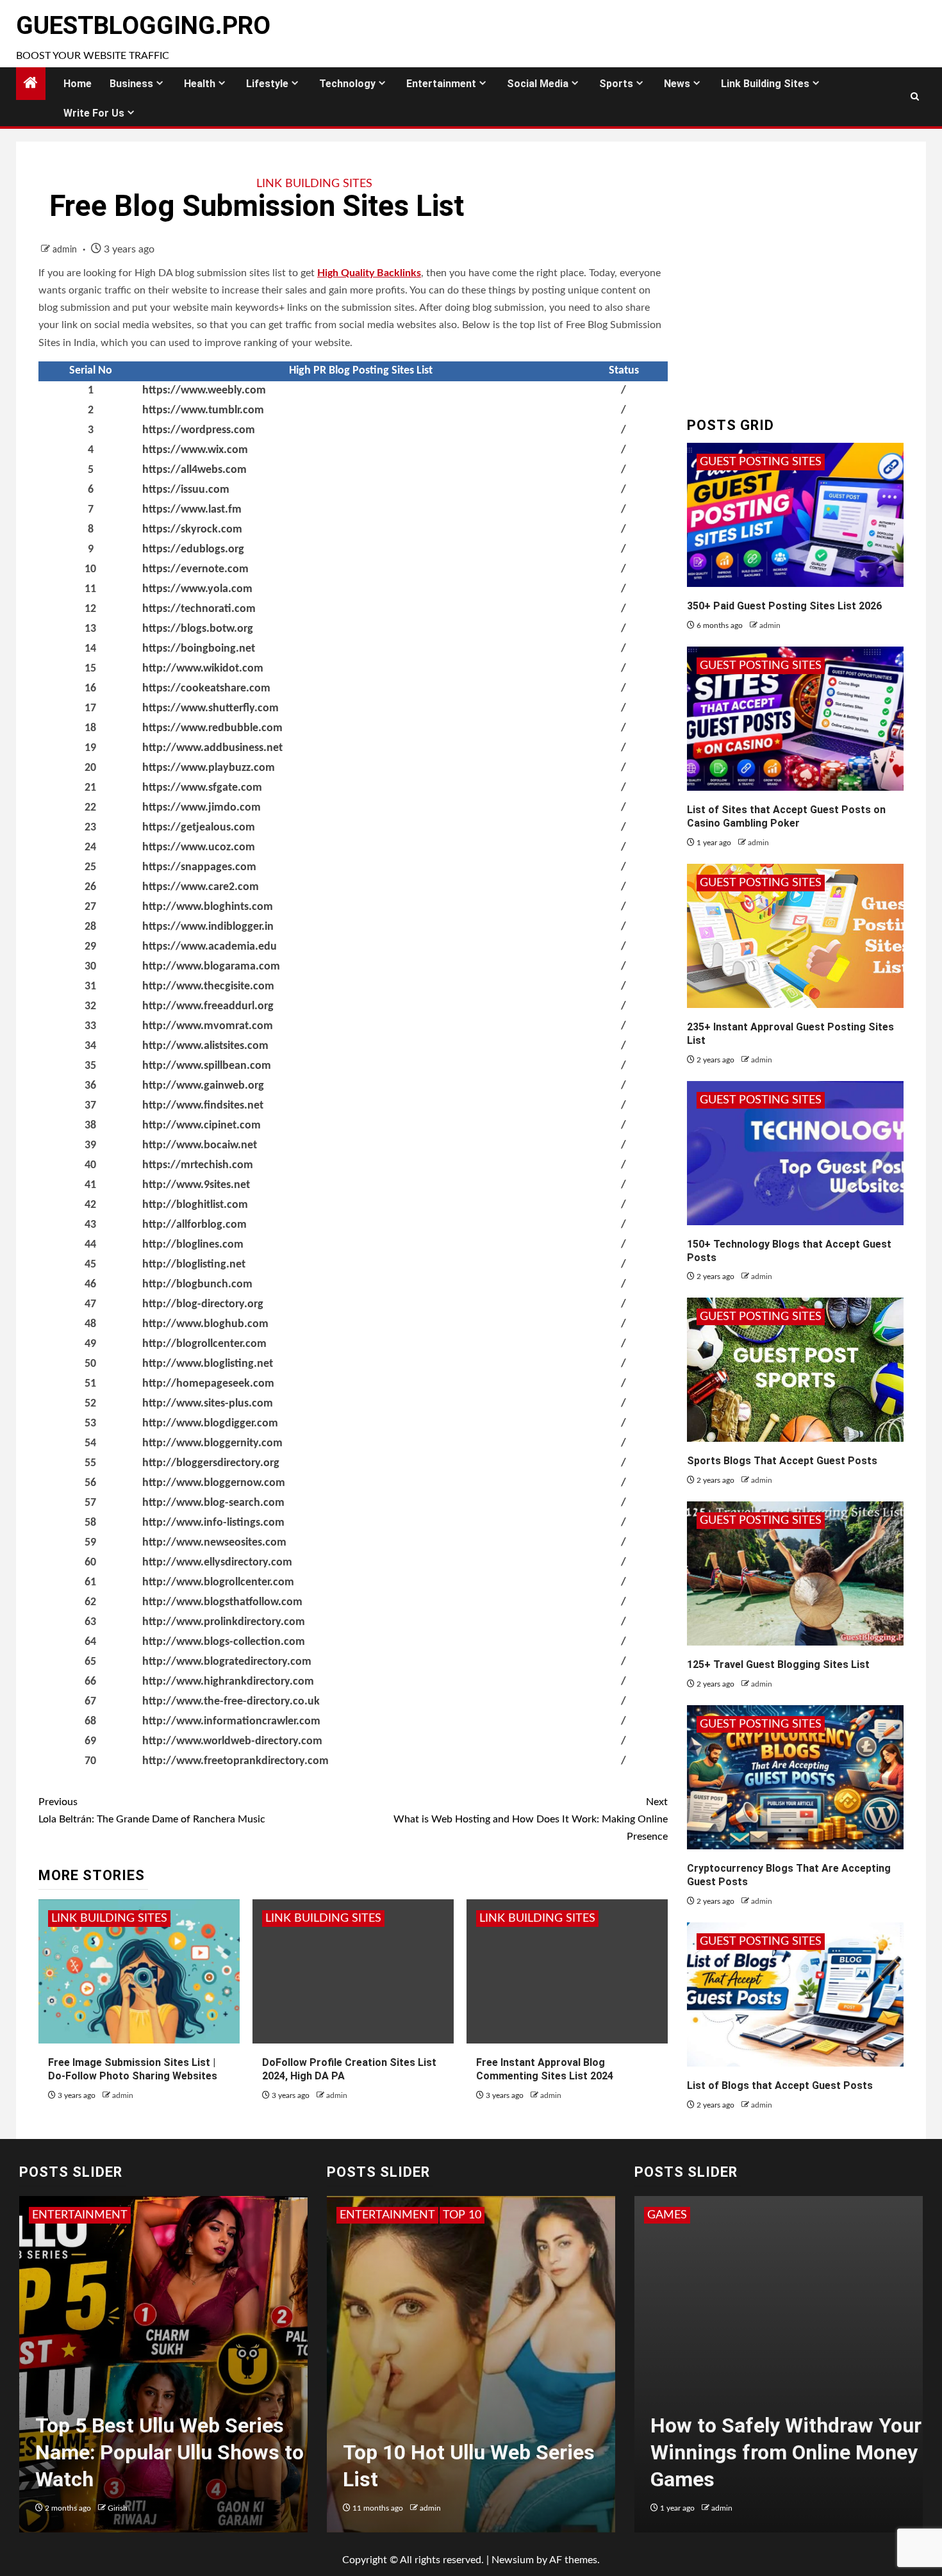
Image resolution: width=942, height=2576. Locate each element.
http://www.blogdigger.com (210, 1424)
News (677, 84)
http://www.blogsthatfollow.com (222, 1602)
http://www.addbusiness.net (212, 748)
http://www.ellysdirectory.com (217, 1563)
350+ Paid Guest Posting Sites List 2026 (784, 606)
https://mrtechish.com (198, 1165)
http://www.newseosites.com (214, 1543)
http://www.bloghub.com (205, 1324)
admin (66, 250)
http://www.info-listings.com (213, 1523)
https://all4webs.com (194, 470)
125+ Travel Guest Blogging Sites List (778, 1664)
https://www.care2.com (201, 887)
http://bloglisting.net (194, 1265)
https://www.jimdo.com (202, 808)
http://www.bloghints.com (208, 907)
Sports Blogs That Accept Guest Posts (782, 1461)
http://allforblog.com (194, 1225)
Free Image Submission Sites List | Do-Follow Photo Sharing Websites (133, 2069)
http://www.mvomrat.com (208, 1026)
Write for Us (94, 113)
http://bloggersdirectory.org (211, 1463)
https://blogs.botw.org (198, 629)
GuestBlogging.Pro (143, 26)
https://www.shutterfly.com (211, 708)
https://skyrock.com (192, 530)
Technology (347, 84)
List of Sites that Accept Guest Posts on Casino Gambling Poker (786, 816)
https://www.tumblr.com (203, 410)
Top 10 (359, 2215)
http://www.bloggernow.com (214, 1483)
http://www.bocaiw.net (200, 1145)
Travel (406, 2215)
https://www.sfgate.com (202, 788)
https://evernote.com (195, 569)
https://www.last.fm (192, 510)
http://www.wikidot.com (203, 669)
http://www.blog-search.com (213, 1503)
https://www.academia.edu (210, 947)
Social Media (538, 84)
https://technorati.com (199, 609)
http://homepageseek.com (208, 1384)
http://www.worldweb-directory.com (232, 1741)
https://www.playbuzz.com (209, 768)
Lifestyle (267, 84)
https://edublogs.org (193, 549)
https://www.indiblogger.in (208, 927)
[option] (163, 2371)
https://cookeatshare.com (206, 689)
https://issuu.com (186, 490)
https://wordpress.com (199, 430)
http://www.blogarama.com (211, 967)
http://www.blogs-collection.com (224, 1642)
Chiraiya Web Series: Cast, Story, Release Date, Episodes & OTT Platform (157, 2452)
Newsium (513, 2560)
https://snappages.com (199, 867)
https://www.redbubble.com (212, 728)
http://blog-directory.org (203, 1304)
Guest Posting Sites (761, 462)
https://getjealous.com (199, 828)
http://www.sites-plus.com (208, 1404)
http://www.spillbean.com (207, 1066)
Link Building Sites (765, 84)
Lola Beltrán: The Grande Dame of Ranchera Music (152, 1811)
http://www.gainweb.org (203, 1086)
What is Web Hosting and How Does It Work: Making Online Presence (531, 1819)
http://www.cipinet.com (202, 1126)
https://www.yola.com (197, 589)
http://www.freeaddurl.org (208, 1006)
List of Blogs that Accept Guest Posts (780, 2085)
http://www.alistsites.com (205, 1046)
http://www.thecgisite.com (208, 987)
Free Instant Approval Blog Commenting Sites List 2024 (545, 2069)
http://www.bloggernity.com (212, 1443)
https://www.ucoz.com (199, 847)
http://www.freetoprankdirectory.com (235, 1761)
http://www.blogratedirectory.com (227, 1662)
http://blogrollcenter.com (204, 1344)
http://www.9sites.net (196, 1185)
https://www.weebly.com (204, 391)
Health (200, 84)
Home (78, 84)
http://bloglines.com (193, 1245)
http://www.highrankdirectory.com (228, 1682)
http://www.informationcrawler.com (231, 1721)
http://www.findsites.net (203, 1106)
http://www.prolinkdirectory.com (224, 1622)
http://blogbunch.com (197, 1284)
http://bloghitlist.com (195, 1205)
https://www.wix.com (195, 450)
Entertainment (441, 84)
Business (131, 84)
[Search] (915, 97)
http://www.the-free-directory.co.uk (231, 1702)
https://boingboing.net (199, 649)
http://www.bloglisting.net (208, 1364)
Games (694, 2215)
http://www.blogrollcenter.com (218, 1582)
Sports (616, 84)
